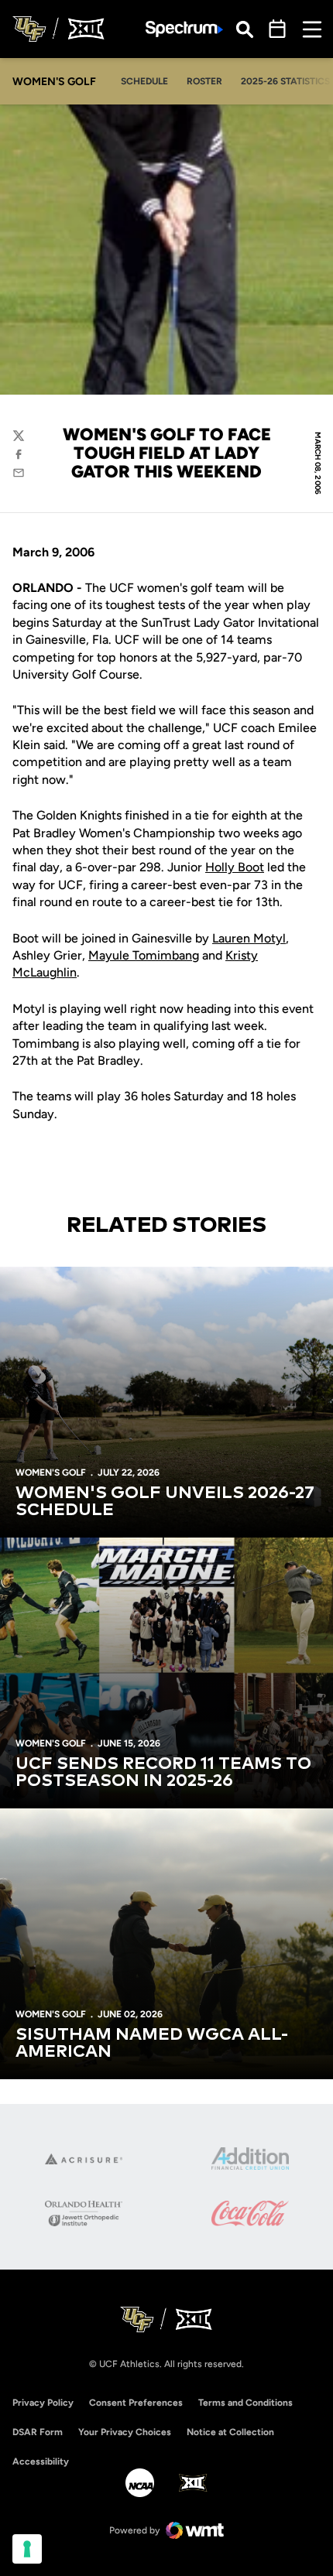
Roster (204, 81)
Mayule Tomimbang (144, 955)
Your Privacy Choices (125, 2432)
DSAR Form (38, 2432)
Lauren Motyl (249, 938)
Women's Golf (51, 1473)
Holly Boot (235, 867)
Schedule (144, 81)
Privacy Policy (43, 2403)
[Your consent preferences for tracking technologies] (27, 2549)
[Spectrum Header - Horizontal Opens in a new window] (184, 29)
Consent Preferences (136, 2403)
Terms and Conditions (245, 2403)
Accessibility (41, 2461)
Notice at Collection (230, 2432)
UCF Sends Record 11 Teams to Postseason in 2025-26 (163, 1773)
